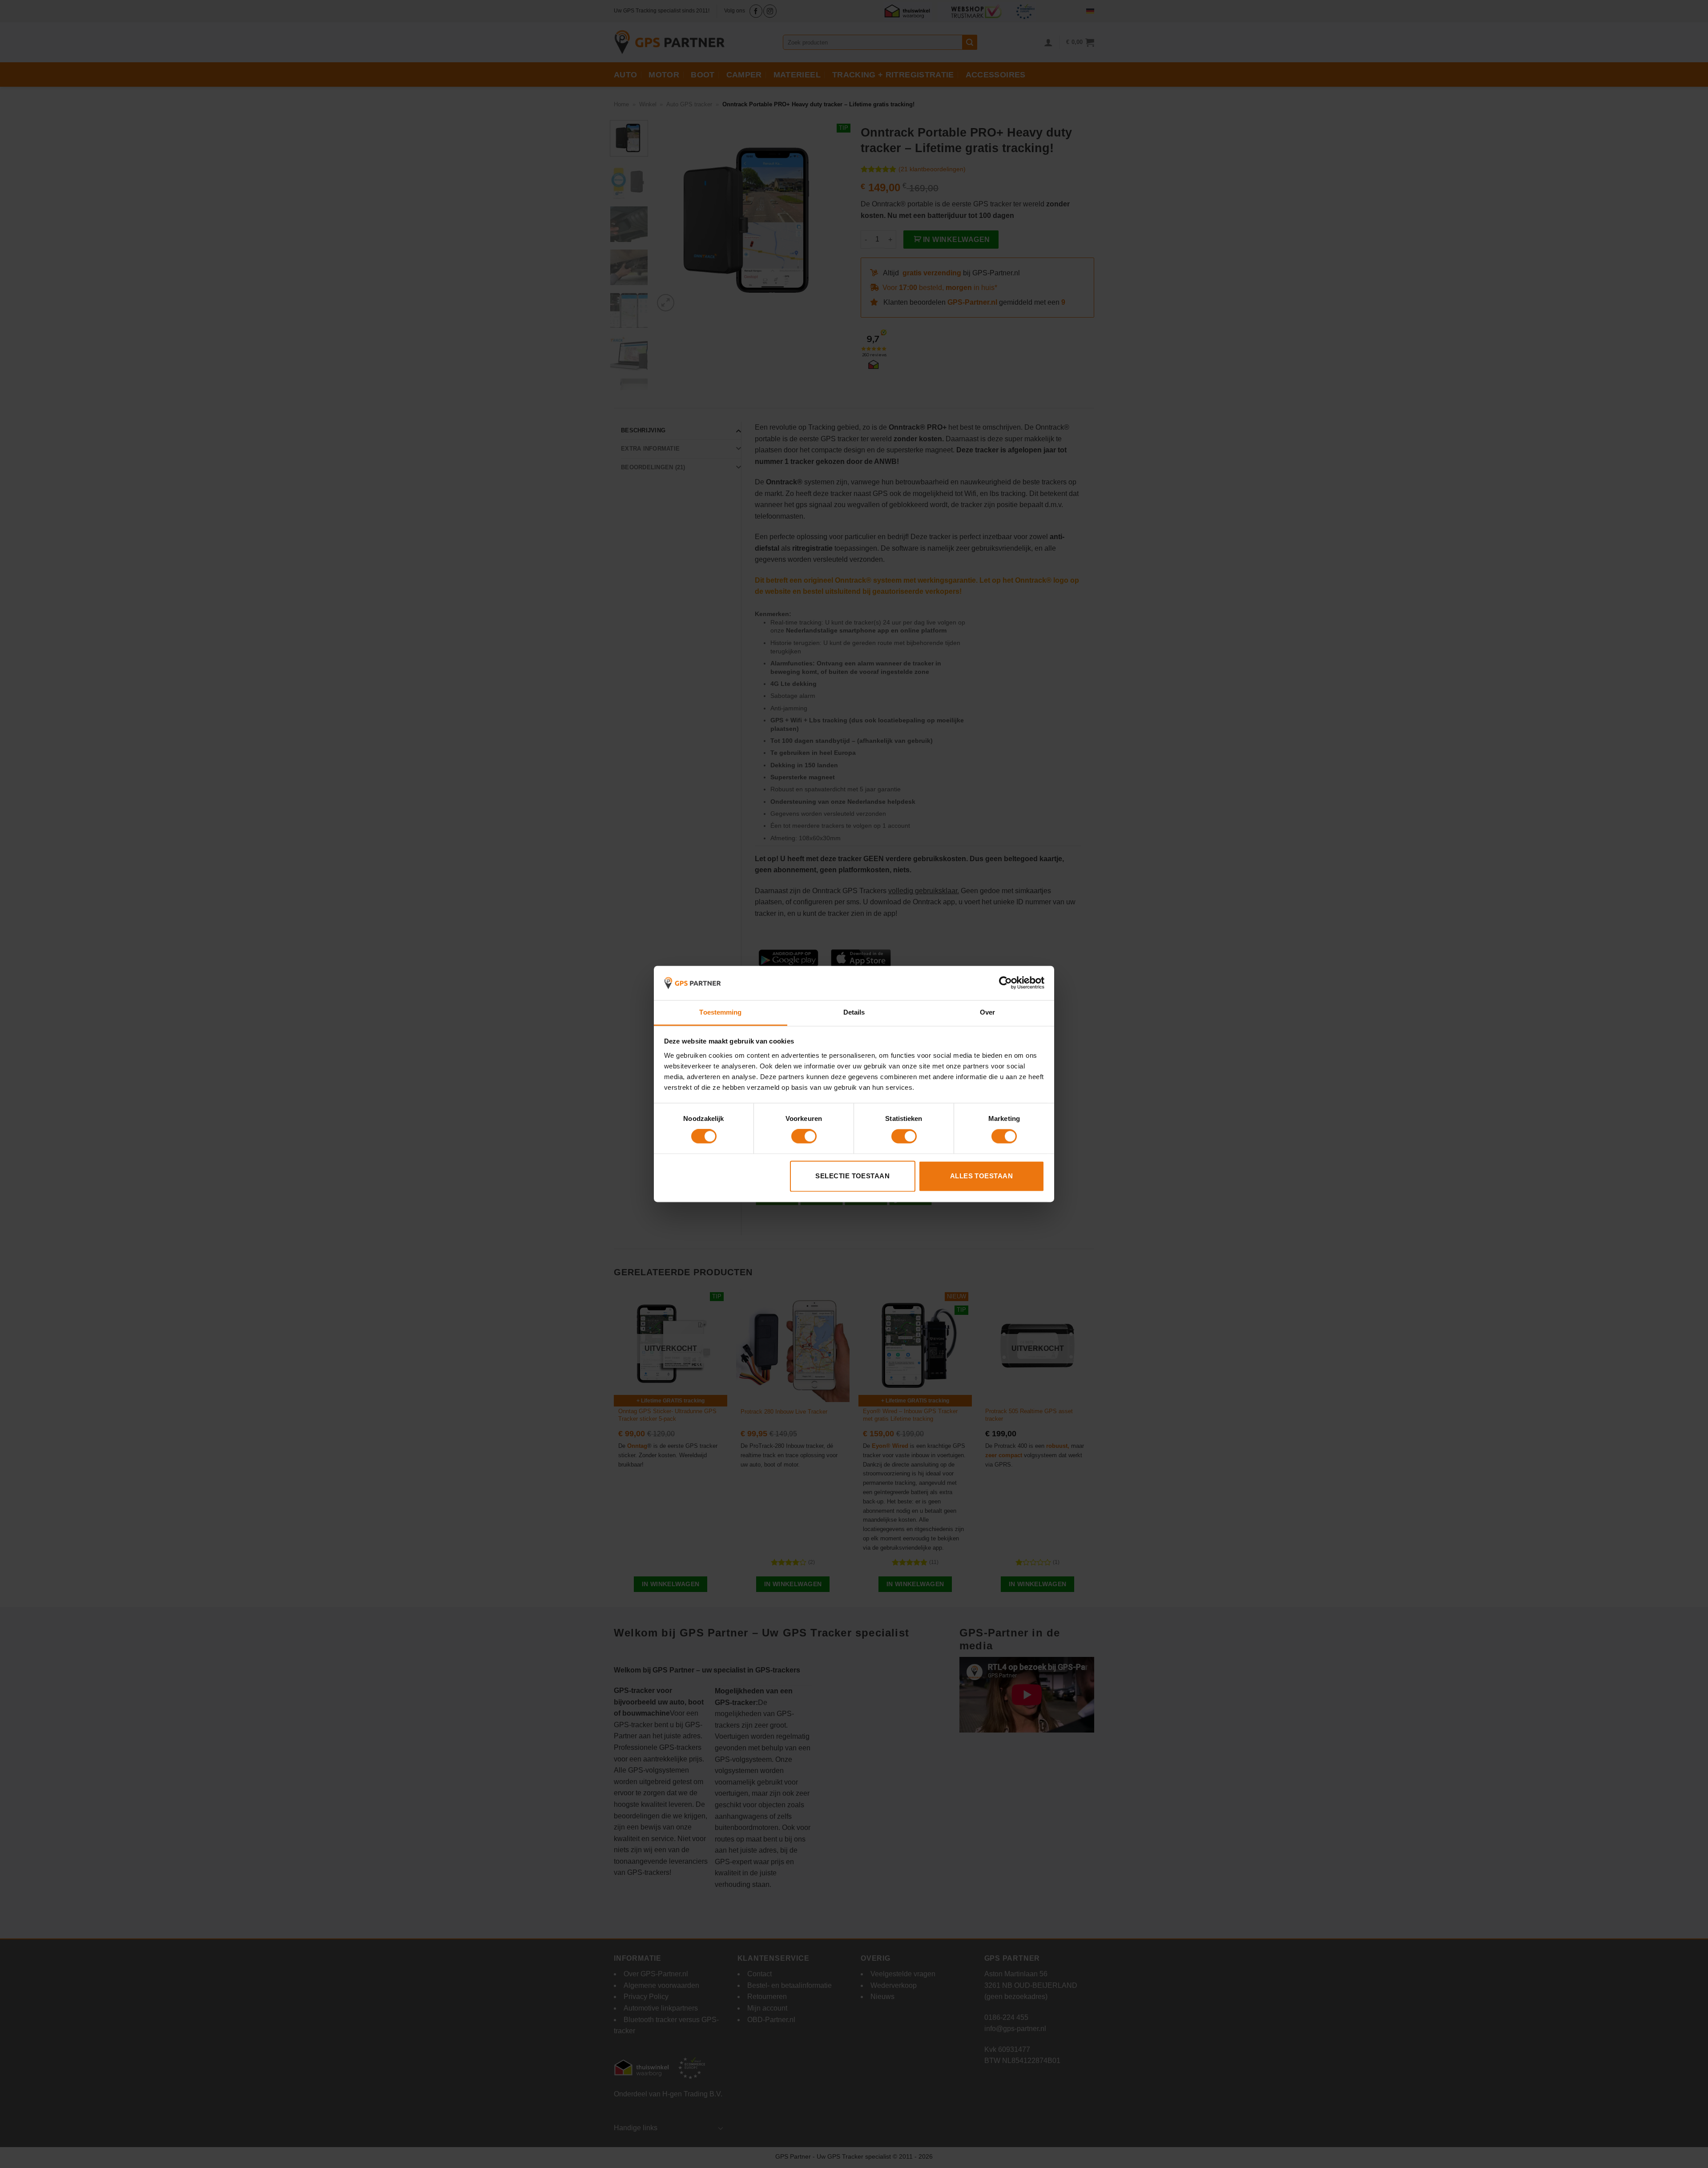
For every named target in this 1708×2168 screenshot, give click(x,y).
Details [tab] (854, 1012)
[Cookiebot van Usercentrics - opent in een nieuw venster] (1005, 983)
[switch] (804, 1136)
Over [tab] (987, 1012)
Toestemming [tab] (720, 1012)
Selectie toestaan (852, 1176)
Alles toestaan (981, 1176)
